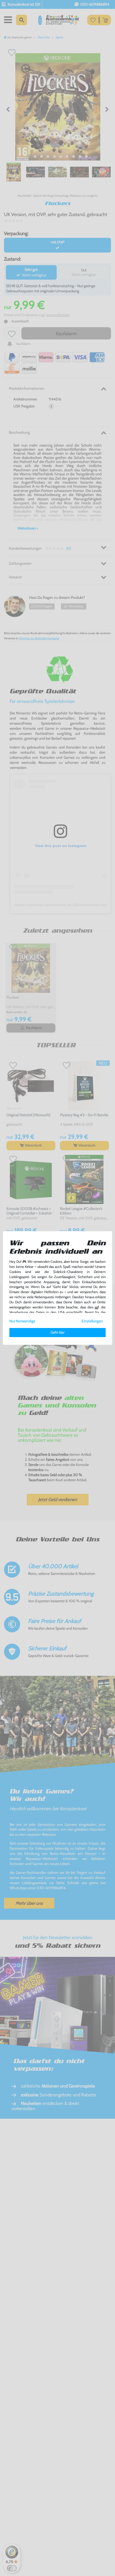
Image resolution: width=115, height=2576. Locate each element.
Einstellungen (92, 1321)
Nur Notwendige (22, 1321)
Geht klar (57, 1332)
